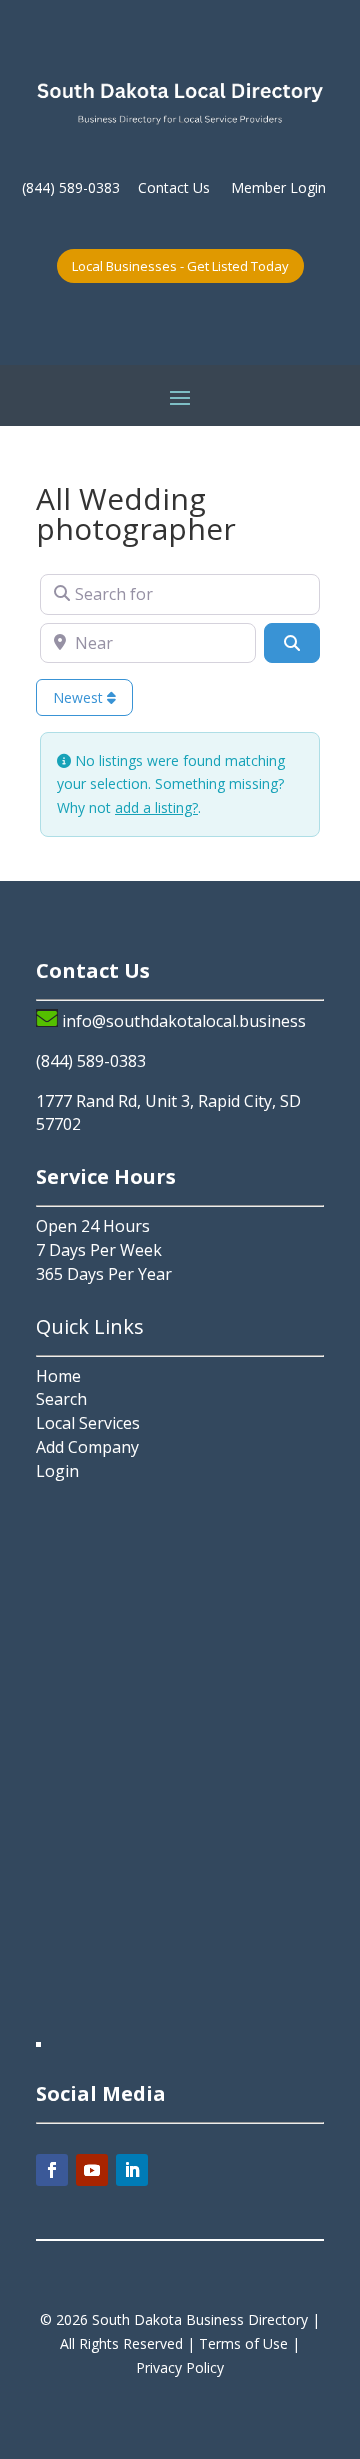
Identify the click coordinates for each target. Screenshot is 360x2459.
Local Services (88, 1423)
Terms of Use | (249, 2343)
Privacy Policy (180, 2367)
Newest (80, 697)
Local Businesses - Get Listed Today (180, 266)
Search (61, 1399)
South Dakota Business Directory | (206, 2319)
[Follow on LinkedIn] (132, 2170)
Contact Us (174, 187)
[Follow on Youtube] (92, 2170)
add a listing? (156, 807)
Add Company (87, 1447)
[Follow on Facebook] (52, 2170)
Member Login (278, 187)
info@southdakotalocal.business (184, 1021)
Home (58, 1376)
